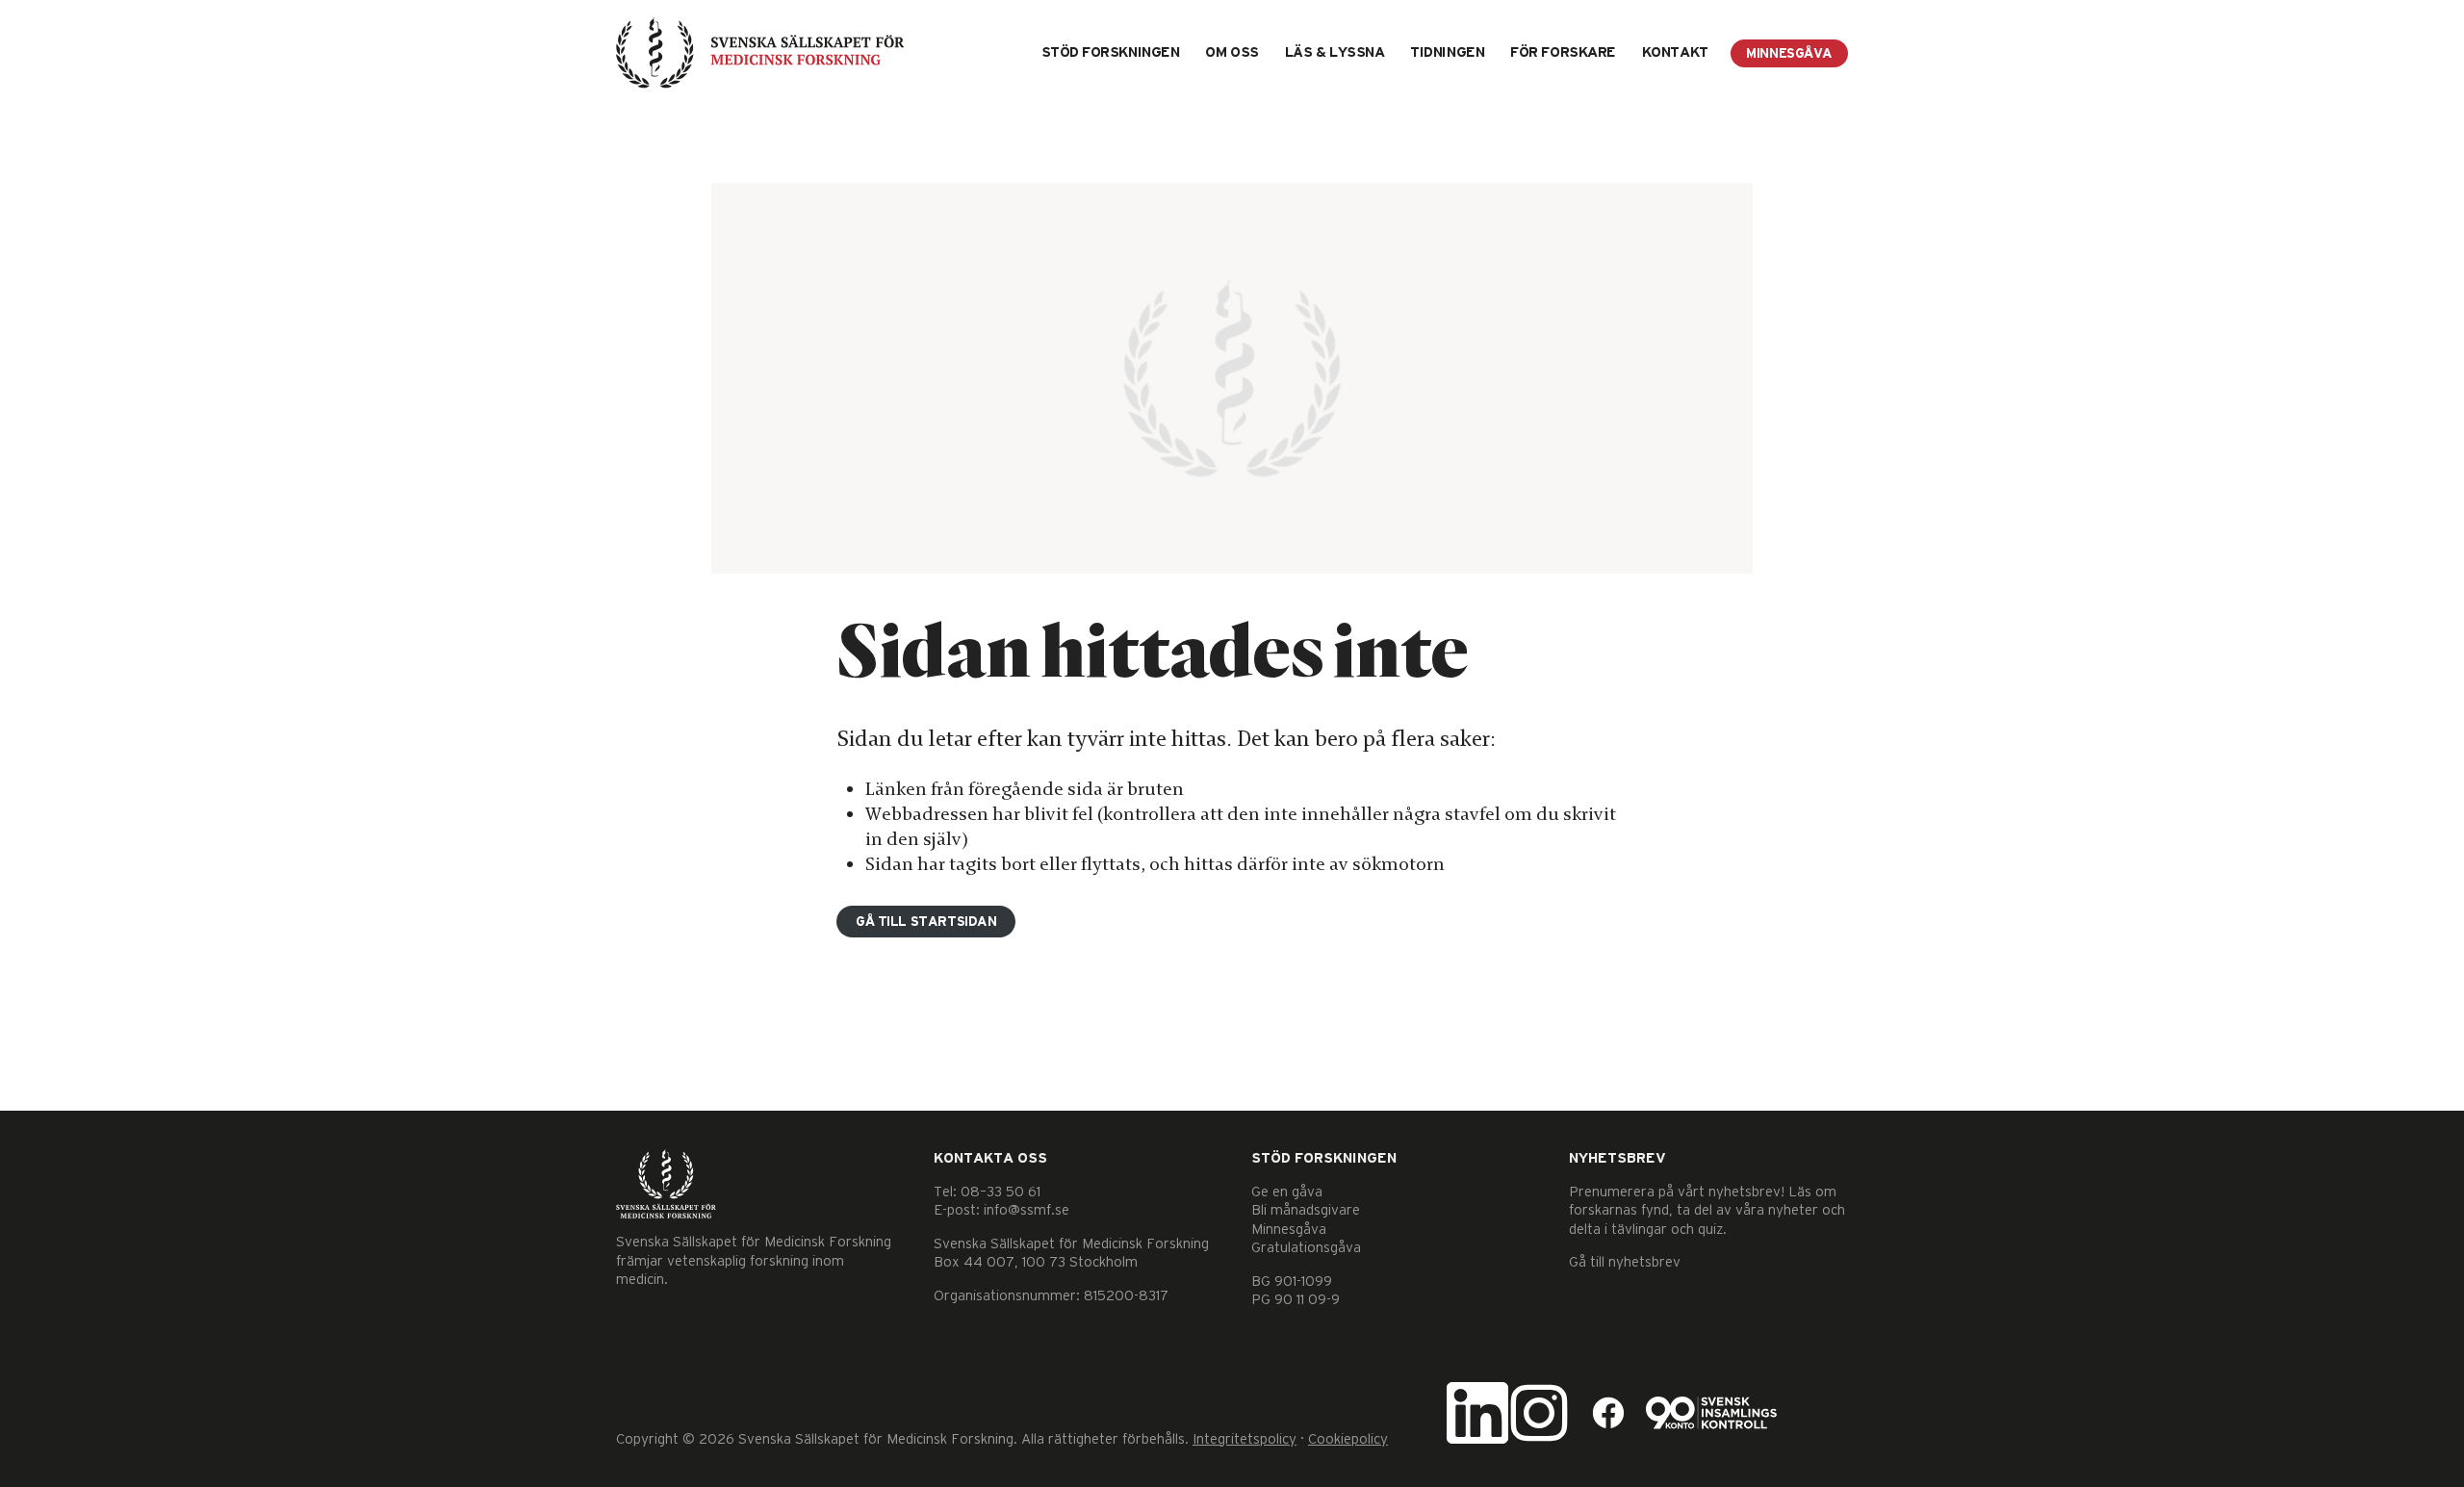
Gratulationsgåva (1306, 1248)
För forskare (1563, 52)
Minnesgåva (1789, 54)
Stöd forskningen (1111, 52)
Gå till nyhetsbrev (1625, 1262)
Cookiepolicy (1348, 1439)
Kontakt (1675, 52)
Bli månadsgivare (1306, 1210)
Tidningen (1447, 52)
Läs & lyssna (1335, 52)
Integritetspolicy (1245, 1439)
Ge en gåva (1287, 1192)
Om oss (1232, 52)
